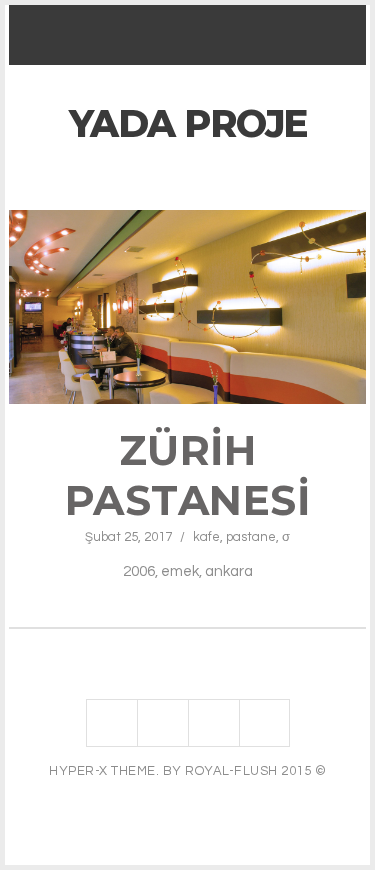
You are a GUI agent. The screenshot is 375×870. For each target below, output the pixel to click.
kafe (206, 537)
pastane (251, 537)
